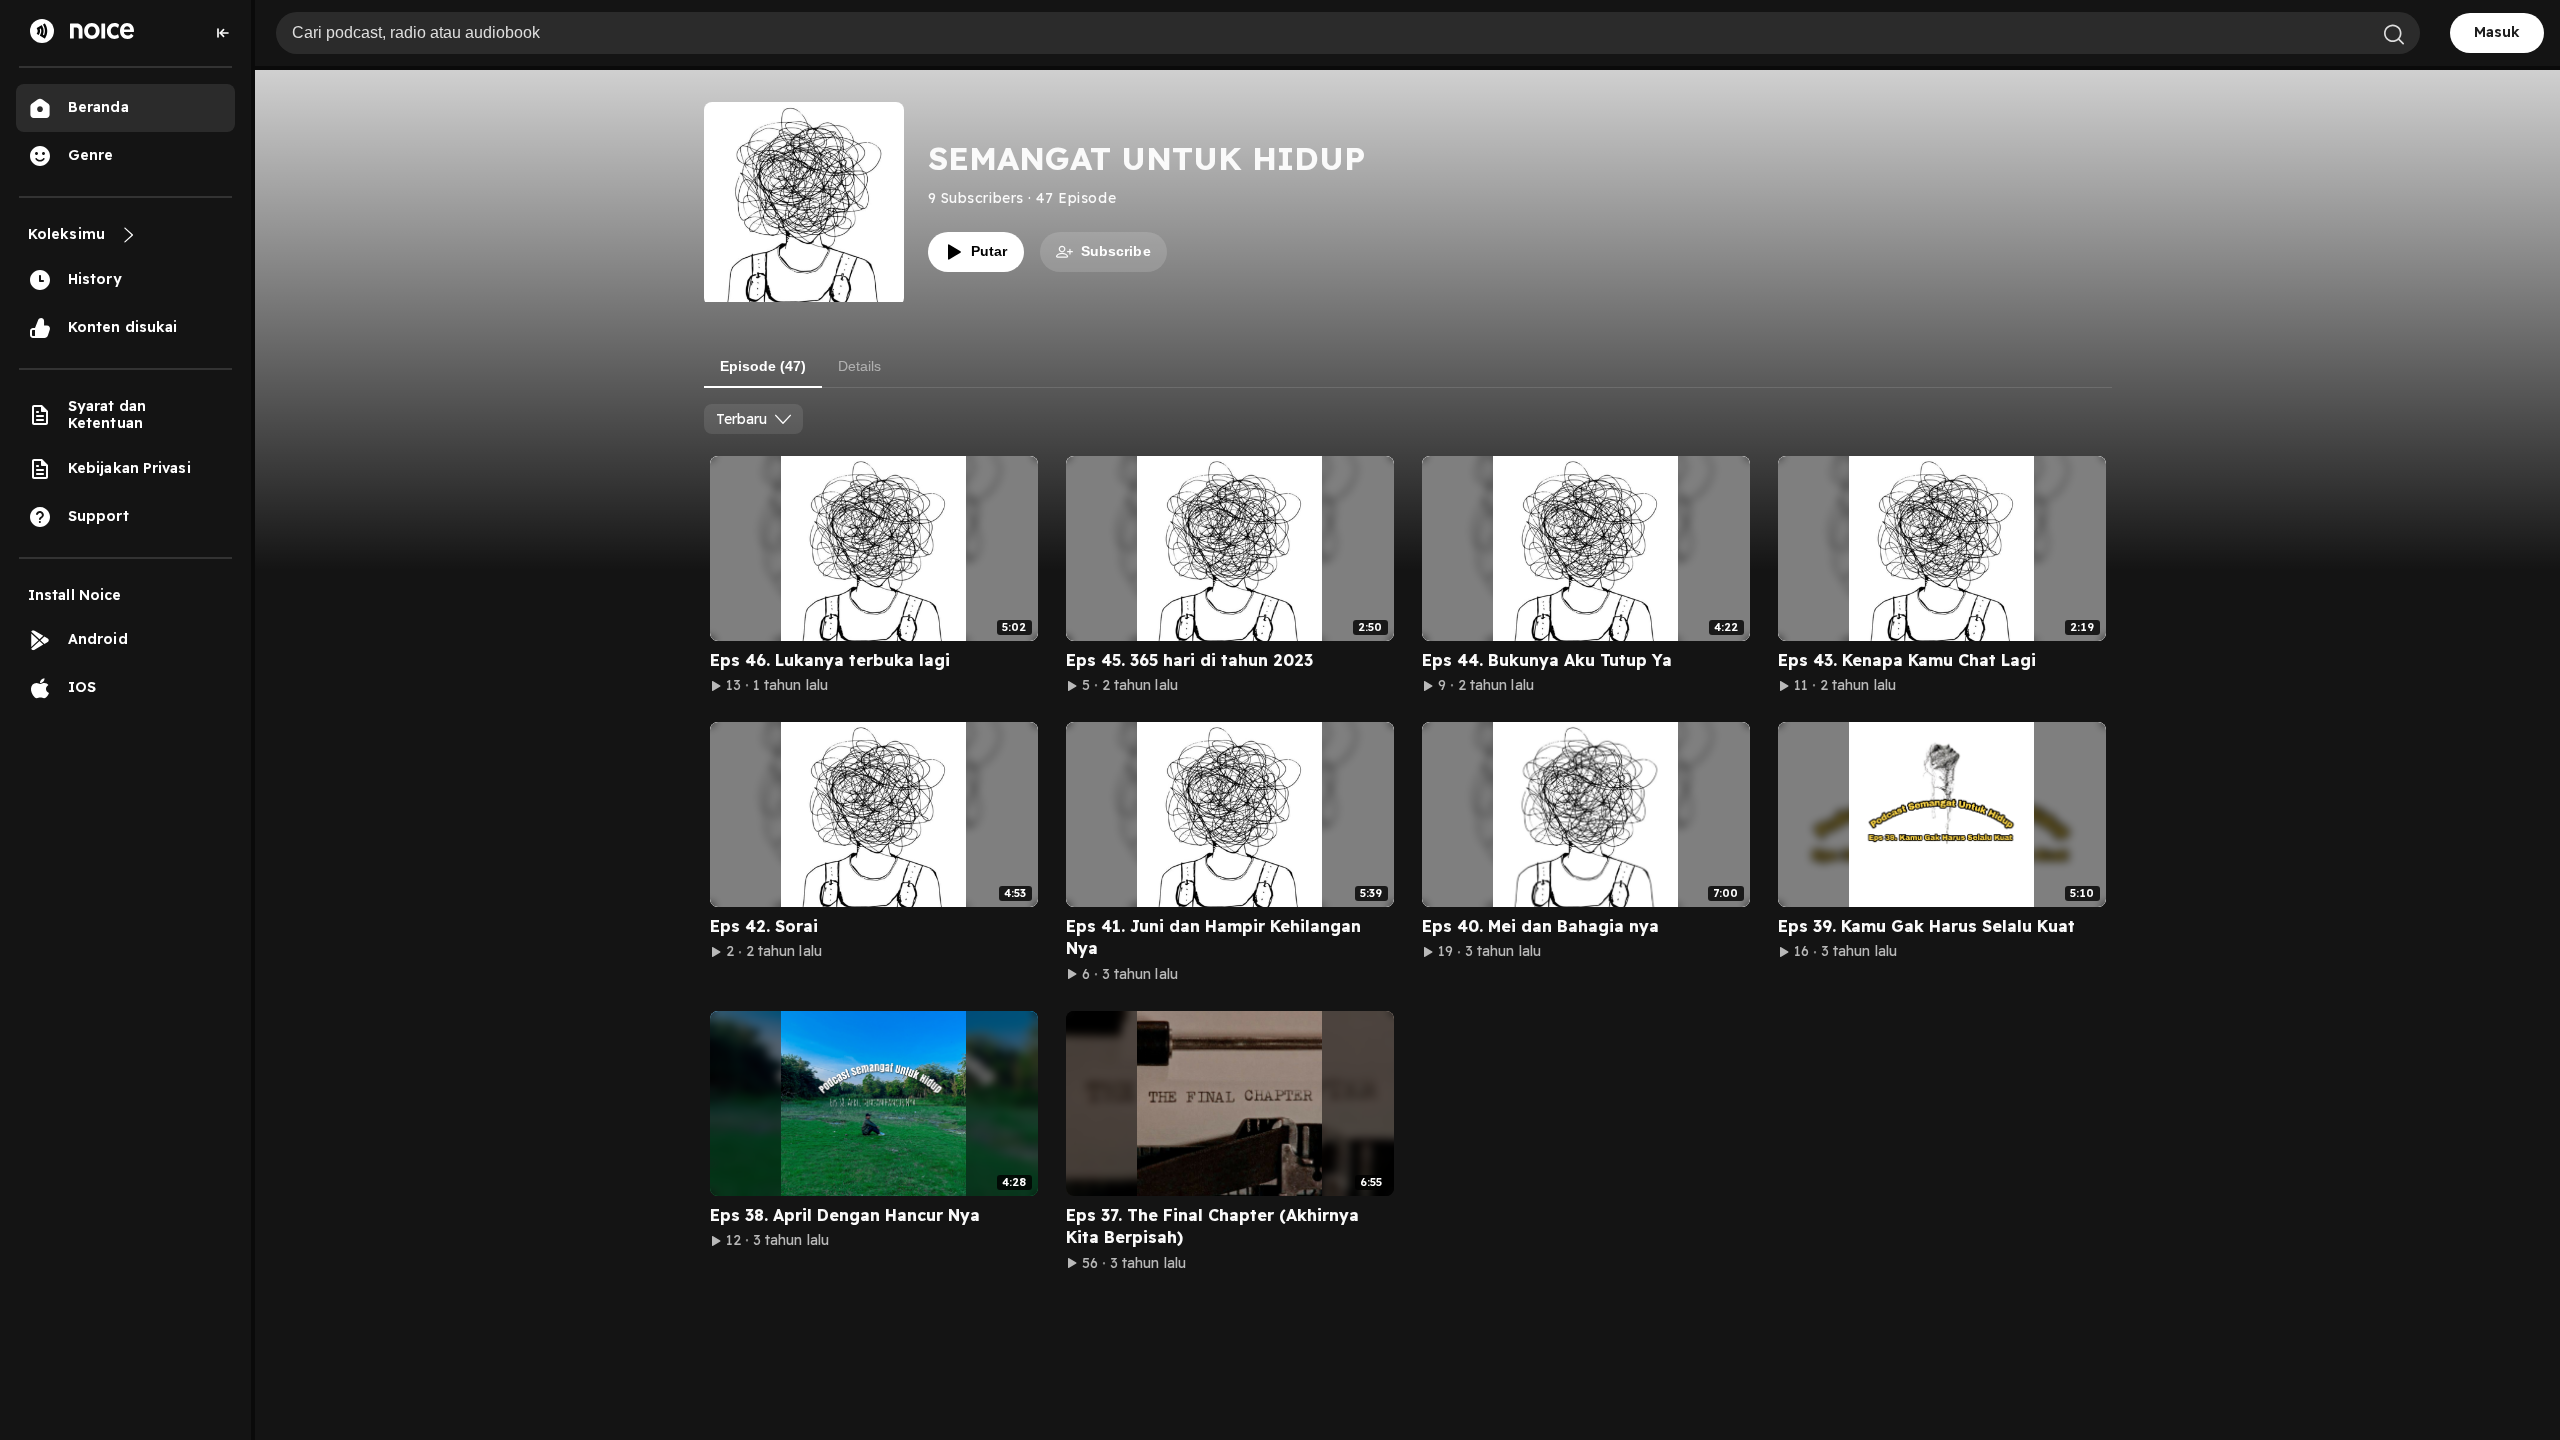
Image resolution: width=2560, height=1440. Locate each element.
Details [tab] (859, 366)
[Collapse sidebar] (223, 33)
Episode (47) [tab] (763, 366)
